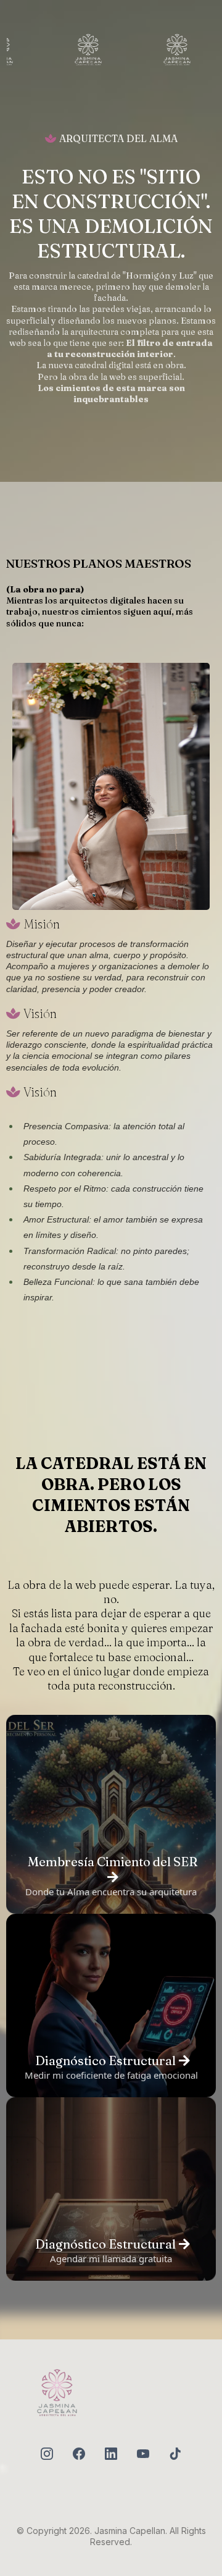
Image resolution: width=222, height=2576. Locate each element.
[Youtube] (143, 2454)
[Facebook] (79, 2454)
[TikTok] (175, 2454)
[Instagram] (47, 2454)
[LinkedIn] (111, 2454)
